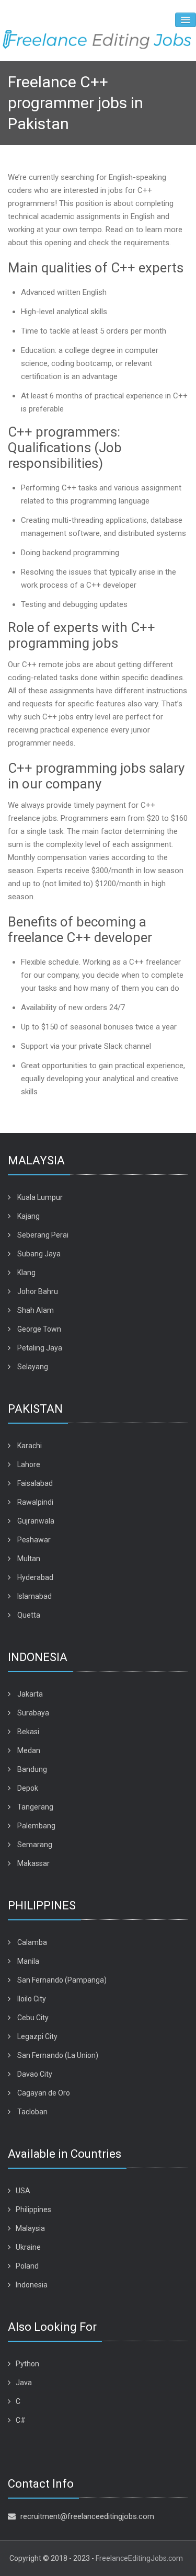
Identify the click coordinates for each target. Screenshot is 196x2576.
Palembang (36, 1826)
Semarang (35, 1845)
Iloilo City (32, 1999)
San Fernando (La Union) (58, 2055)
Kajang (28, 1216)
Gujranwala (36, 1521)
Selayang (33, 1367)
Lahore (29, 1464)
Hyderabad (35, 1577)
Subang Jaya (39, 1254)
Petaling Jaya (40, 1348)
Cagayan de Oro (44, 2093)
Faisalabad (35, 1483)
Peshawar (34, 1540)
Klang (26, 1273)
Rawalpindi (35, 1502)
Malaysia (30, 2228)
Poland (27, 2266)
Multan (29, 1559)
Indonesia (32, 2285)
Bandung (32, 1769)
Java (24, 2383)
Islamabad (34, 1596)
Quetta (29, 1615)
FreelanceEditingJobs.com (139, 2558)
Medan (29, 1750)
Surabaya (33, 1713)
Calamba (32, 1942)
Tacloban (32, 2112)
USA (23, 2191)
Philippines (33, 2209)
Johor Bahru (38, 1291)
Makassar (33, 1863)
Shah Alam (36, 1310)
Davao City (35, 2074)
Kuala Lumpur (40, 1197)
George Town (39, 1329)
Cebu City (33, 2018)
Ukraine (28, 2247)
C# (21, 2420)
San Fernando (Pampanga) (62, 1980)
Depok (28, 1788)
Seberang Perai (43, 1235)
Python (27, 2364)
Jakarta (30, 1694)
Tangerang (35, 1807)
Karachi (30, 1446)
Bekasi (28, 1732)
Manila (28, 1961)
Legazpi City (37, 2036)
